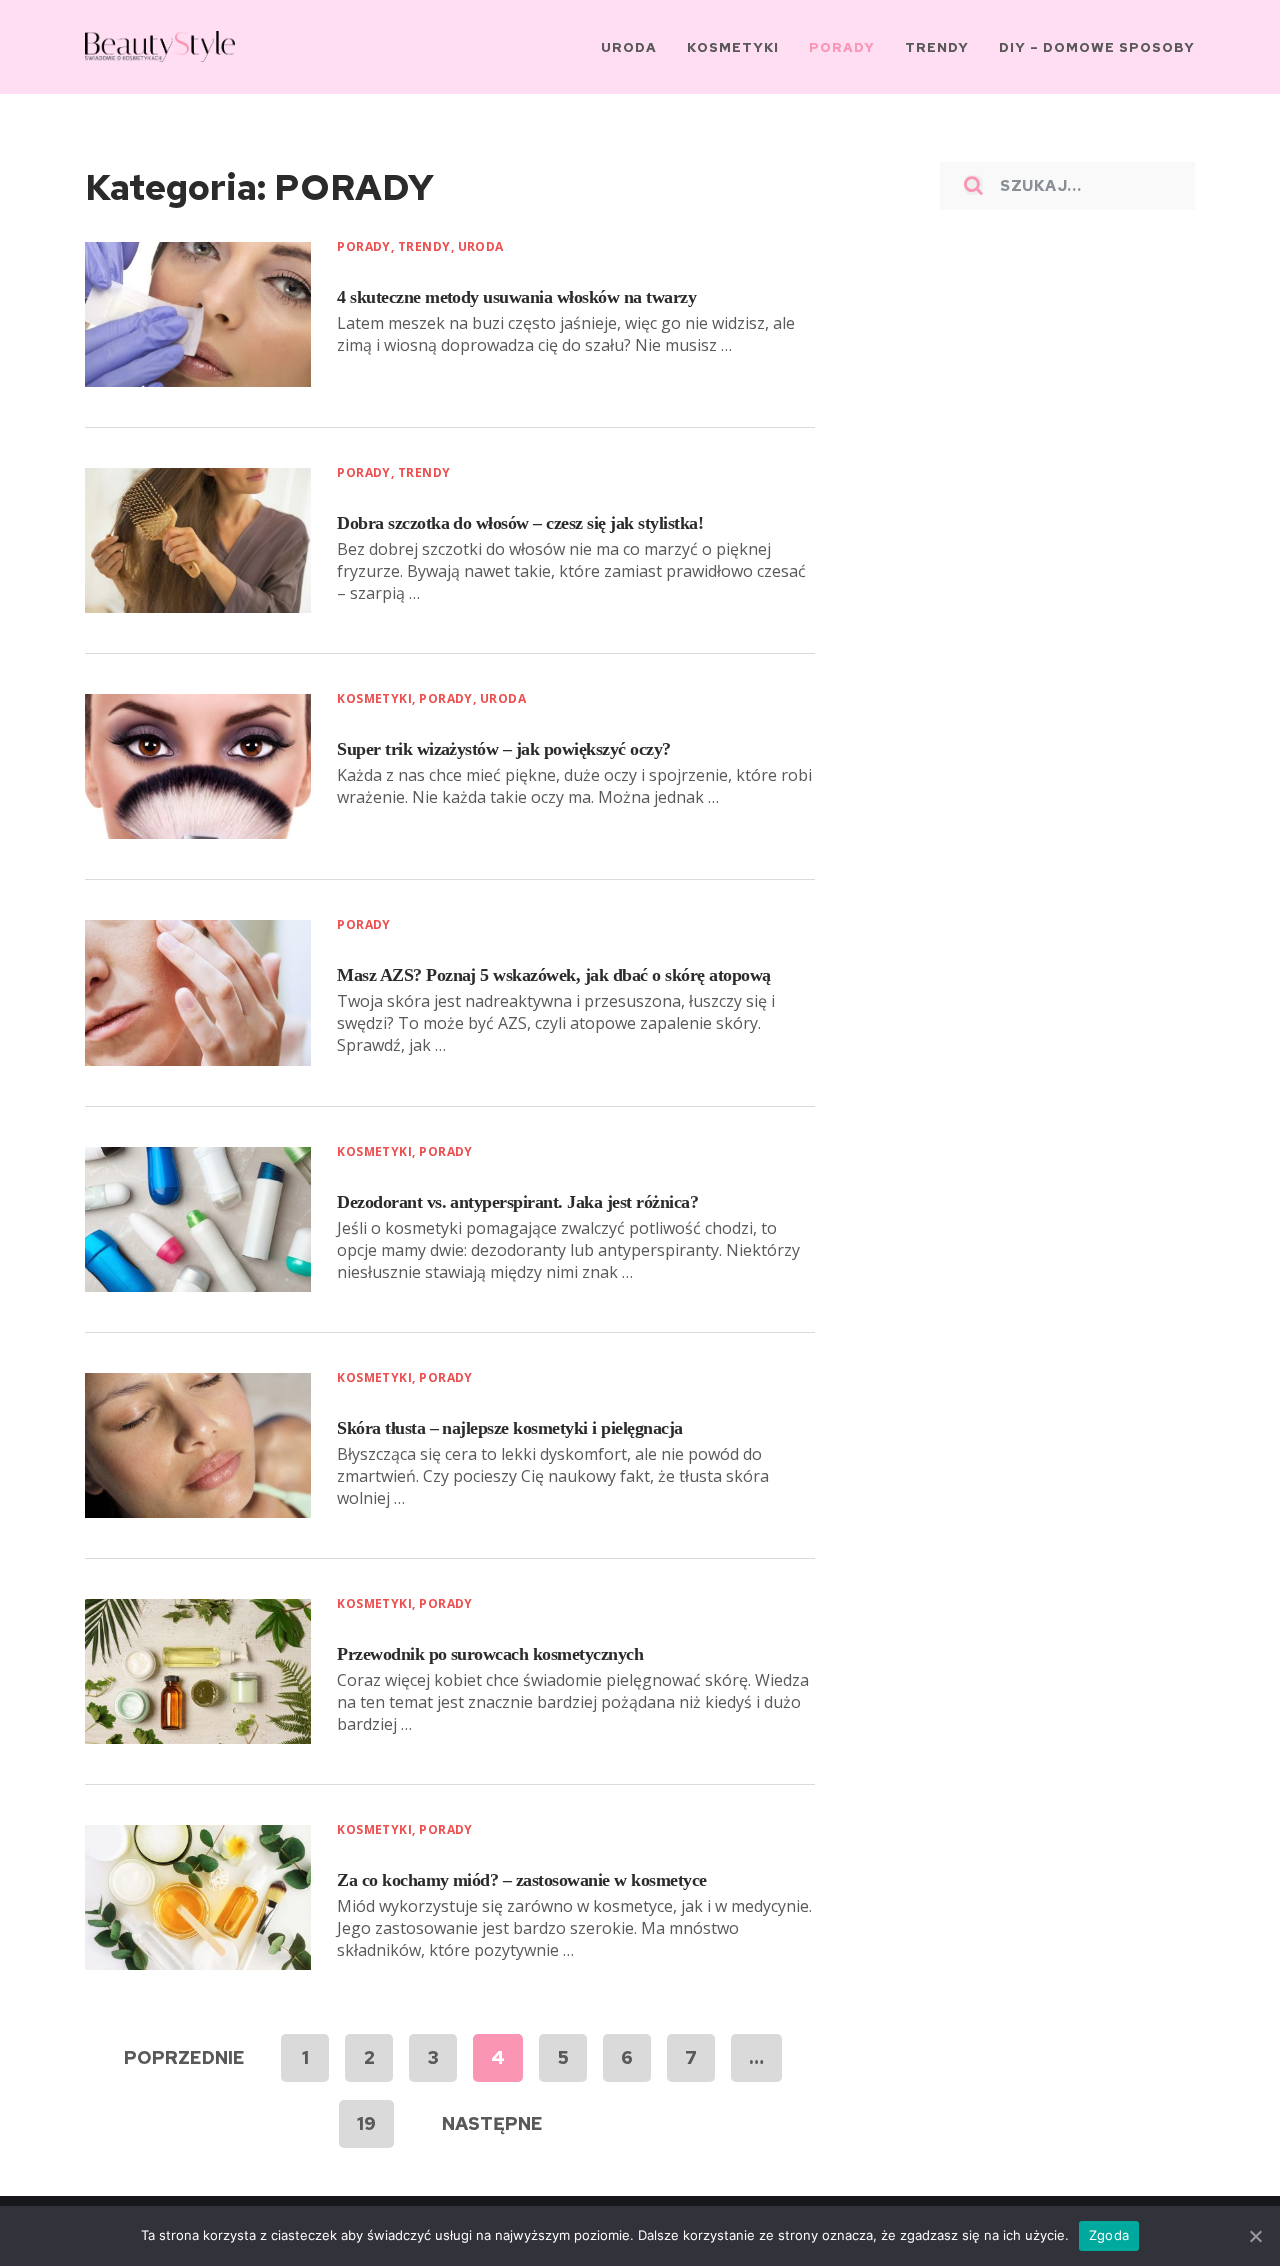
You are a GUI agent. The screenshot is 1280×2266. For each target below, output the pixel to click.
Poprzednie (184, 2057)
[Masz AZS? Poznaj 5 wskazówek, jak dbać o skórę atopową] (198, 992)
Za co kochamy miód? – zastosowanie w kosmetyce (521, 1880)
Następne (492, 2123)
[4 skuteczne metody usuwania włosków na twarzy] (198, 314)
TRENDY (424, 246)
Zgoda (1109, 2235)
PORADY (364, 246)
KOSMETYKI (374, 698)
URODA (481, 246)
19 (366, 2123)
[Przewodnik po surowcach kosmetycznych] (198, 1671)
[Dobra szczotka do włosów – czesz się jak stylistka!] (198, 540)
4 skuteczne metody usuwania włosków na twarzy (516, 297)
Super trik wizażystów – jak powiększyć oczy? (503, 749)
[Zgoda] (1255, 2236)
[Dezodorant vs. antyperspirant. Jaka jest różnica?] (198, 1219)
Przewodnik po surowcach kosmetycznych (490, 1654)
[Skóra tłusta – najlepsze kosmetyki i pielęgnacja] (198, 1445)
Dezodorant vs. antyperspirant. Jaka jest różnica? (517, 1202)
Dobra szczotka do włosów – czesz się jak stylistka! (520, 523)
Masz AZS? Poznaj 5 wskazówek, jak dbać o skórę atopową (553, 975)
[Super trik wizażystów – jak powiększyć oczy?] (198, 766)
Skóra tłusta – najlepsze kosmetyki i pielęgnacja (509, 1428)
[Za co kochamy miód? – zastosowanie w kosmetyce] (198, 1897)
